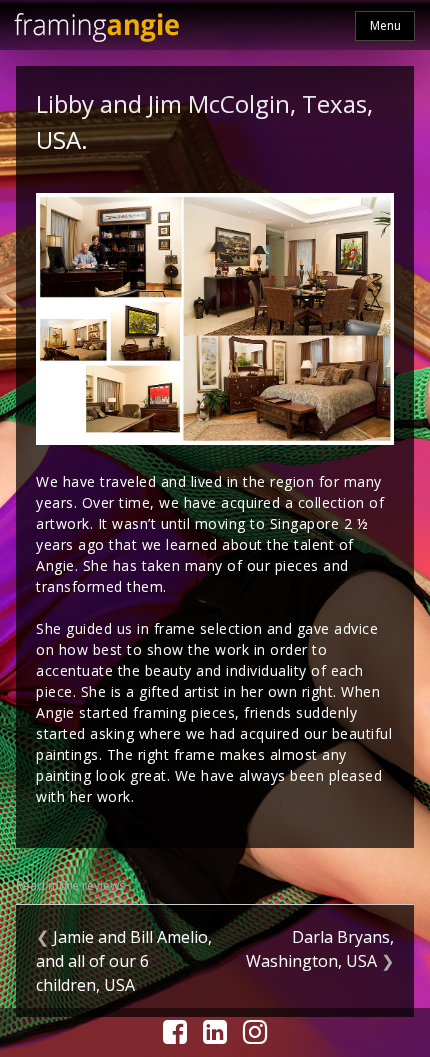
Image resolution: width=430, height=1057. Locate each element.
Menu (385, 25)
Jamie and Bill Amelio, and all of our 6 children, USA (124, 961)
